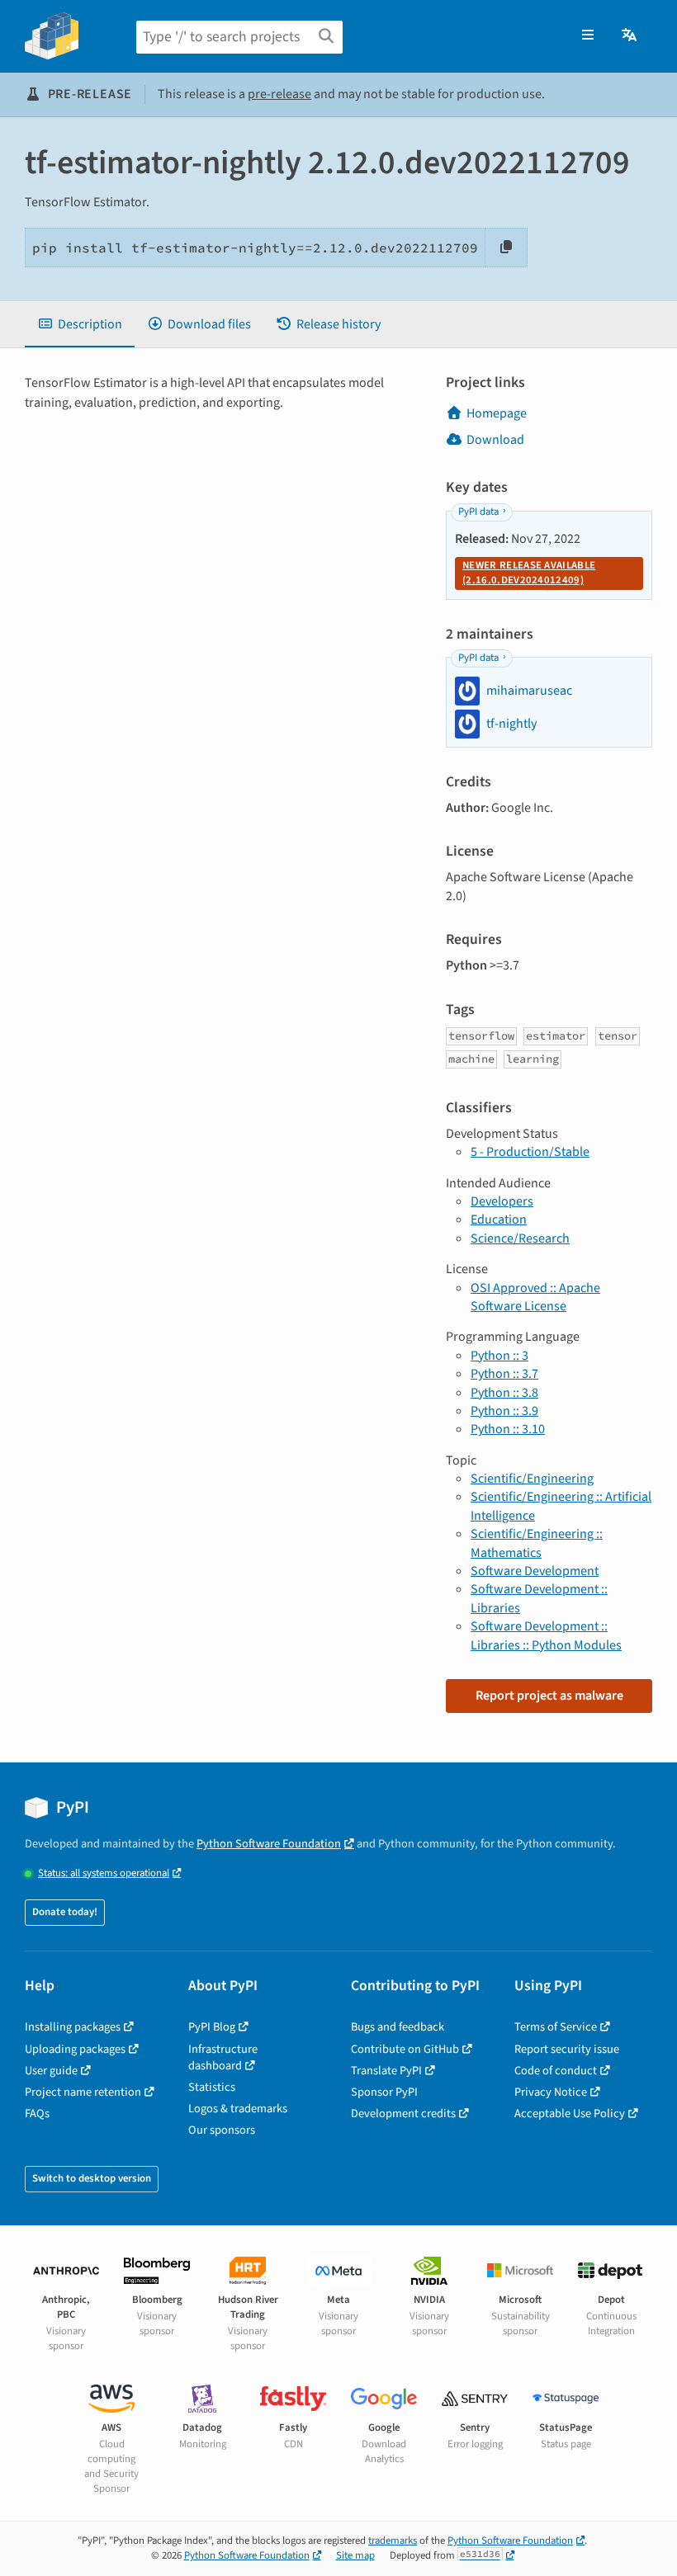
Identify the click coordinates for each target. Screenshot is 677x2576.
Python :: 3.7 (504, 1374)
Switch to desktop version (92, 2178)
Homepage (497, 413)
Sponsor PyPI (384, 2092)
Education (499, 1220)
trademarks (393, 2541)
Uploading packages (75, 2049)
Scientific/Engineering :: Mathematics (537, 1543)
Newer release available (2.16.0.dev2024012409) (529, 573)
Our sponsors (222, 2130)
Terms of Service (556, 2027)
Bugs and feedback (398, 2027)
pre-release (279, 94)
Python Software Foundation (269, 1844)
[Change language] (630, 35)
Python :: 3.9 (504, 1411)
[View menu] (588, 35)
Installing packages (73, 2027)
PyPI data (478, 512)
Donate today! (65, 1912)
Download (495, 440)
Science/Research (520, 1238)
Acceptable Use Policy (570, 2114)
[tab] (80, 324)
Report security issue (567, 2049)
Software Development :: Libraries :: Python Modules (546, 1635)
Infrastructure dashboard (223, 2057)
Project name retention (83, 2092)
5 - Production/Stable (530, 1152)
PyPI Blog (212, 2027)
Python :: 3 (499, 1356)
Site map (355, 2555)
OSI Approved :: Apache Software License (535, 1297)
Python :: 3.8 (504, 1393)
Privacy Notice (551, 2092)
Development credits (403, 2114)
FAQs (37, 2114)
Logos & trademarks (238, 2109)
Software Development (535, 1571)
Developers (502, 1201)
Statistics (212, 2087)
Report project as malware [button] (549, 1696)
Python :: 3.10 (508, 1429)
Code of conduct (556, 2071)
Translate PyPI (386, 2071)
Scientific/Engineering (532, 1479)
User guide (51, 2071)
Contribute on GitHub (405, 2049)
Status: (104, 1873)
